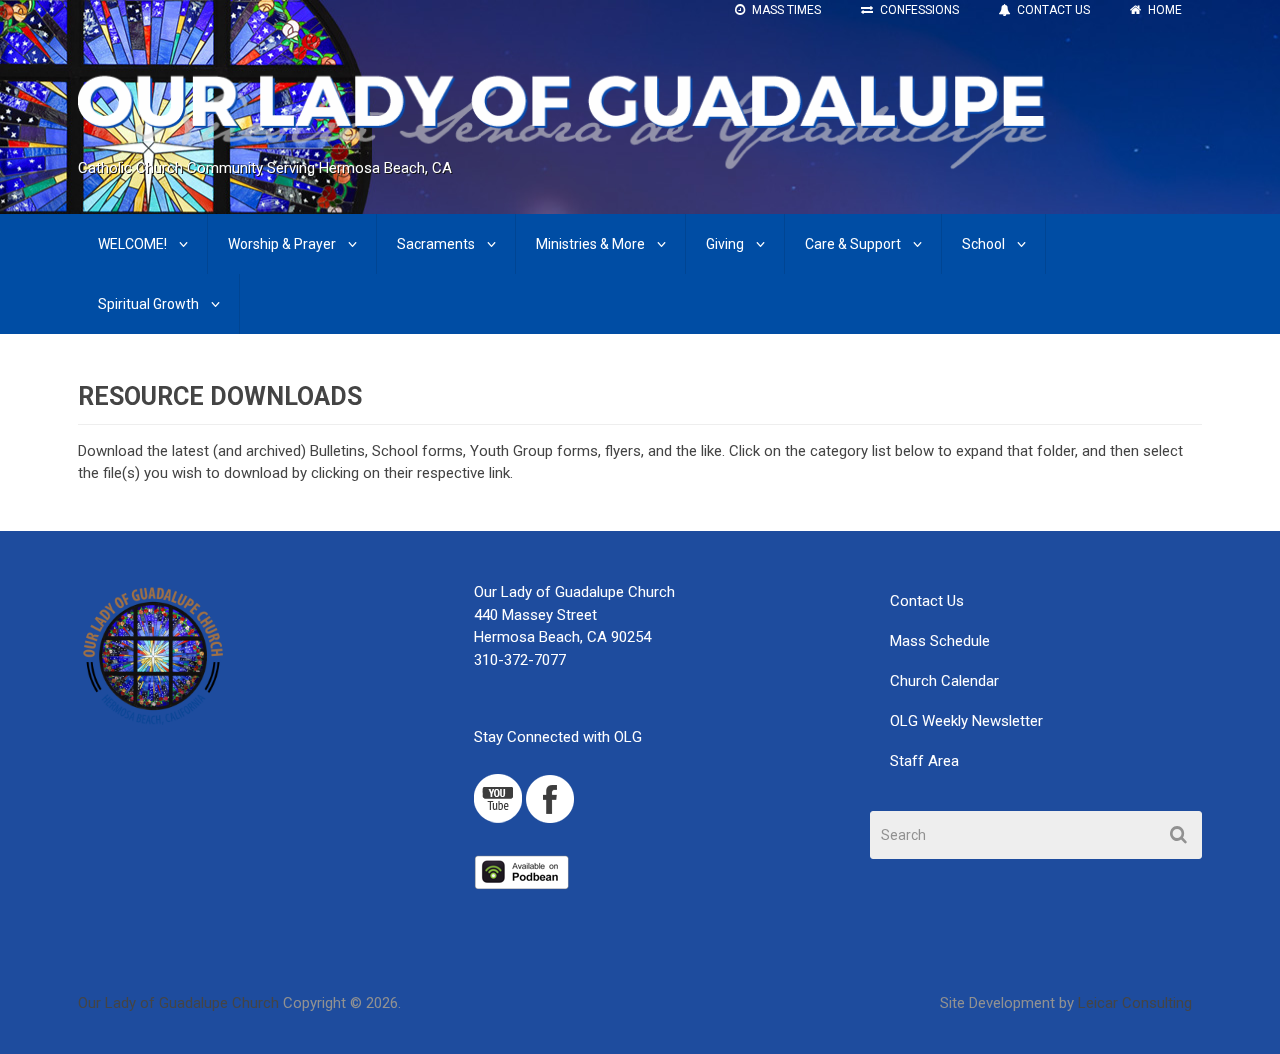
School (983, 244)
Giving (725, 244)
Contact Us (927, 601)
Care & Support (853, 244)
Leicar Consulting (1135, 1003)
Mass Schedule (940, 641)
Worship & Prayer (282, 244)
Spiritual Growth (148, 304)
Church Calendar (944, 681)
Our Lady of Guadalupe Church (178, 1003)
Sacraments (436, 244)
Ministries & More (590, 244)
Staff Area (924, 761)
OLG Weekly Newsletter (966, 721)
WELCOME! (132, 244)
